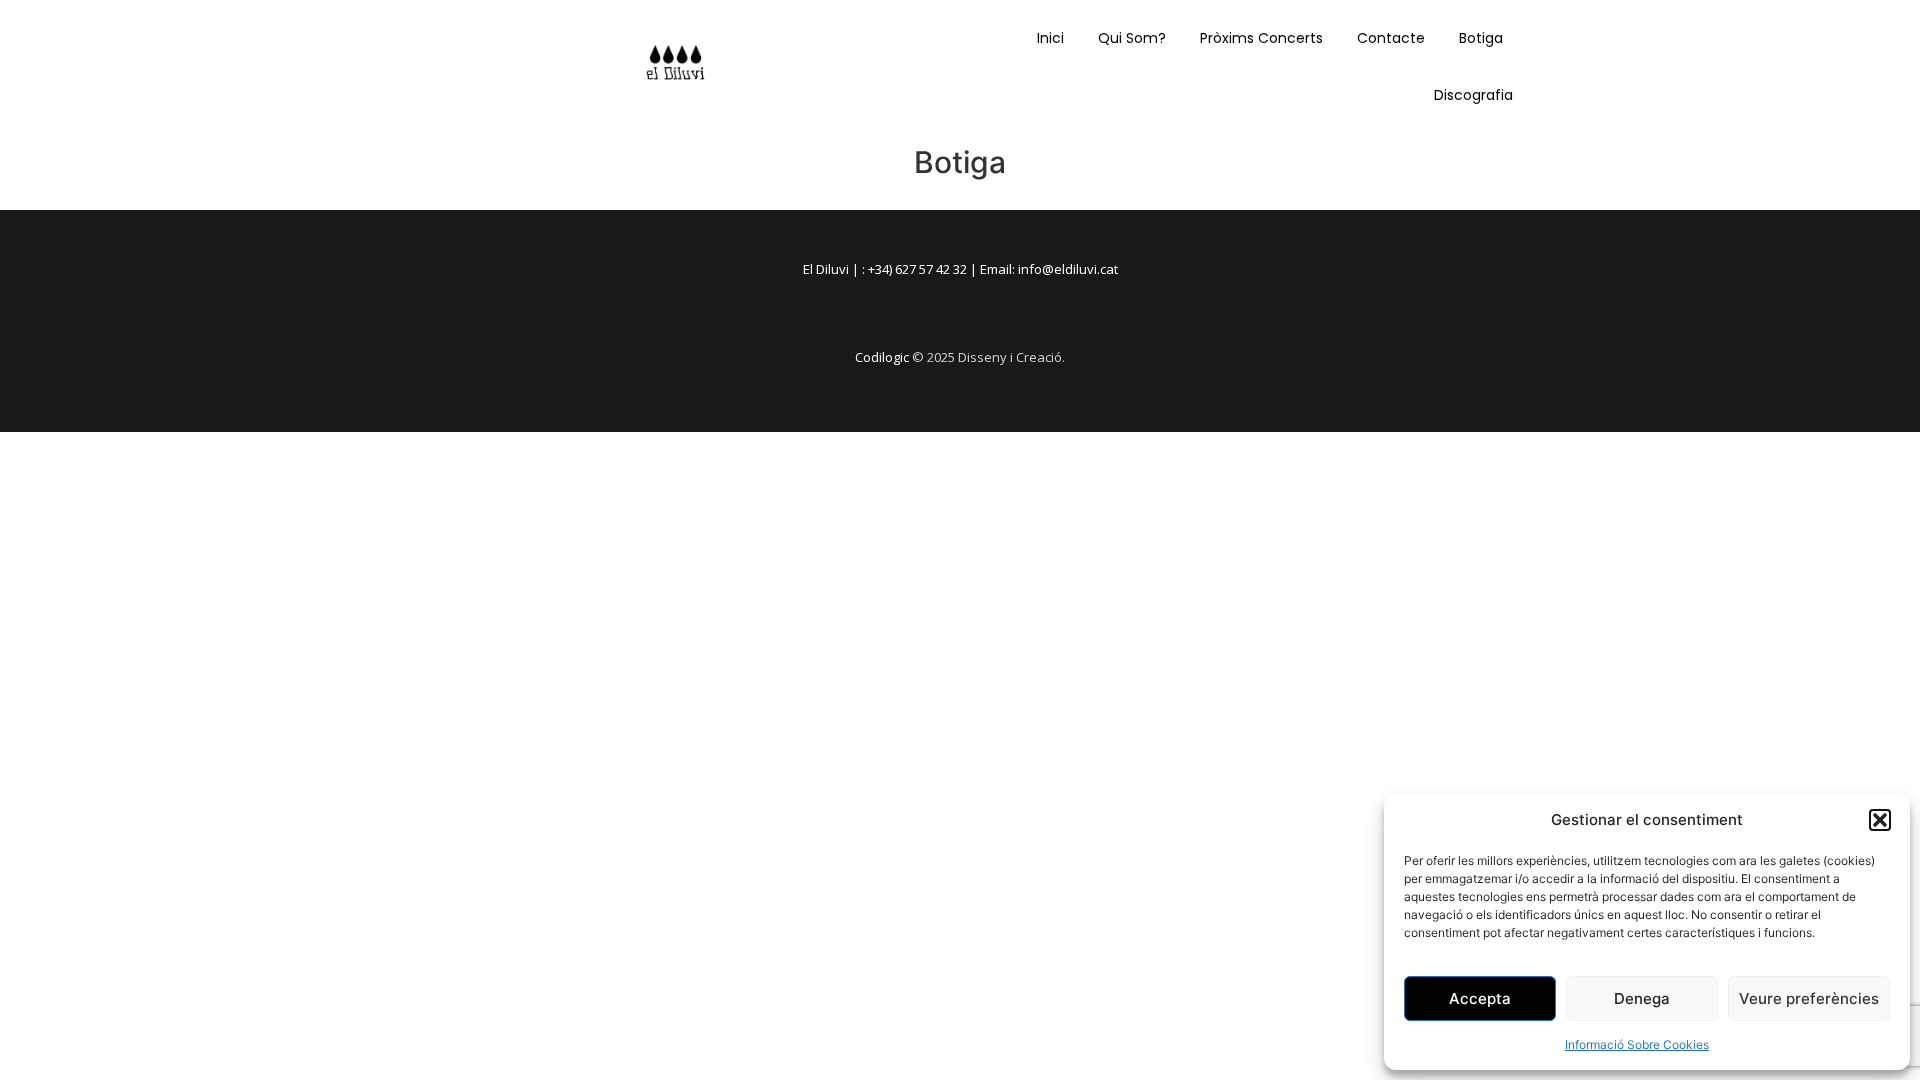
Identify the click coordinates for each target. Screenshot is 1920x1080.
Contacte (1391, 38)
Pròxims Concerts (1261, 38)
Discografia (1473, 95)
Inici (1050, 38)
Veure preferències (1809, 998)
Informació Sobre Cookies (1637, 1044)
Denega (1642, 998)
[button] (1880, 820)
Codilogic (882, 357)
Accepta (1480, 998)
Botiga (1481, 38)
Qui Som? (1132, 38)
